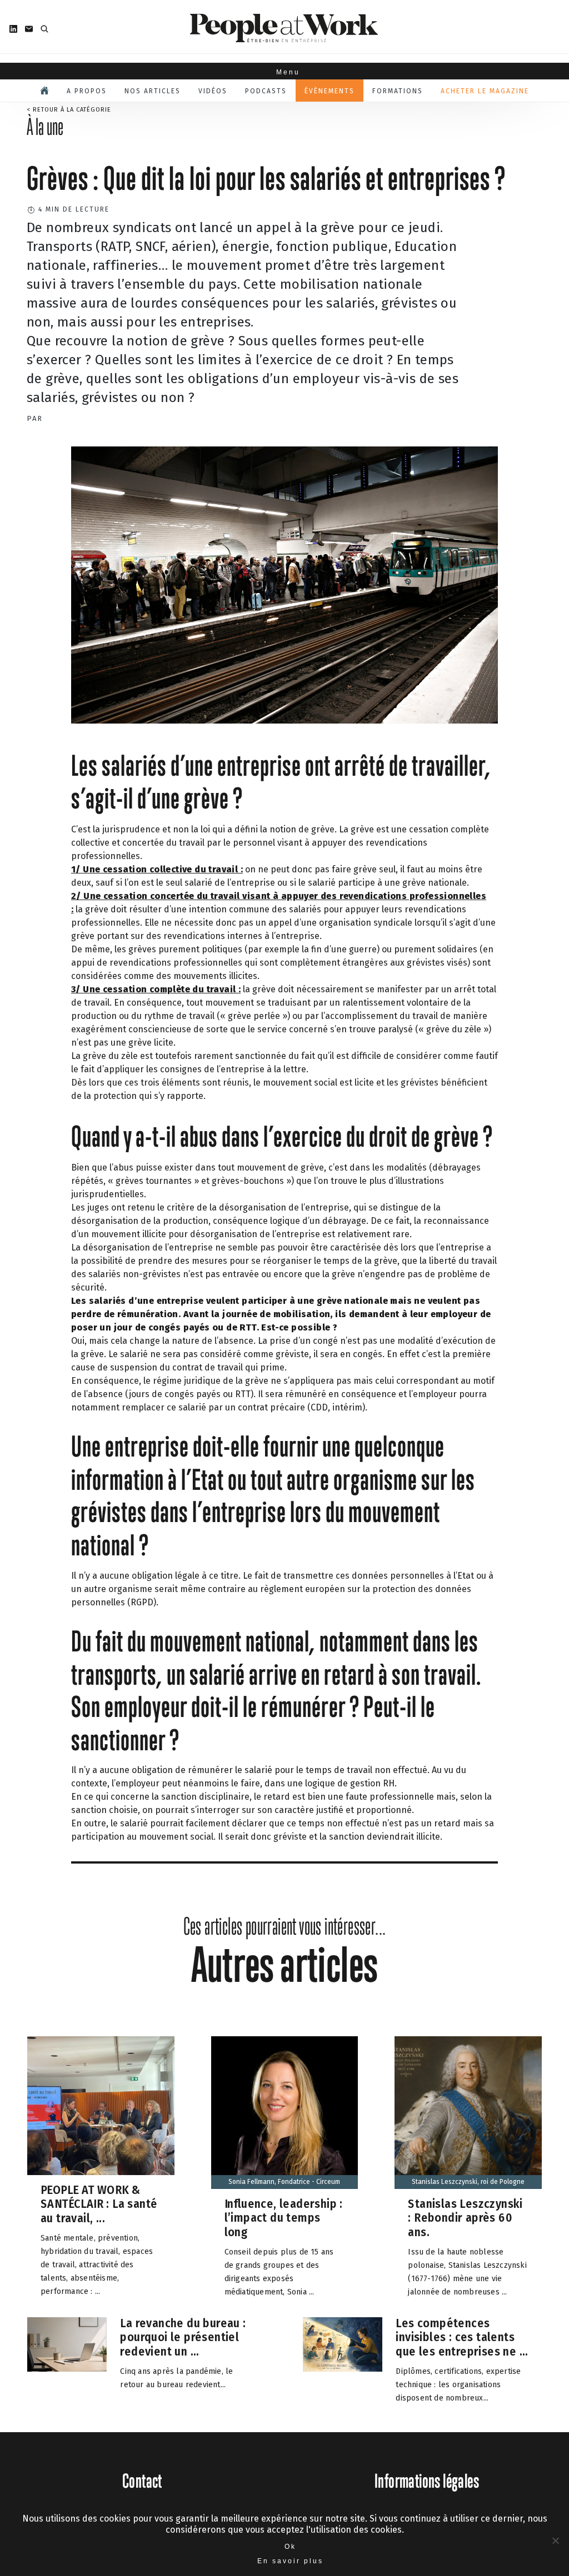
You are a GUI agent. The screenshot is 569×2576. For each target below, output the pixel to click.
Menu (285, 72)
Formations (398, 91)
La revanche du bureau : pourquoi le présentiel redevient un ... (183, 2337)
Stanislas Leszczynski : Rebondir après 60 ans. (465, 2218)
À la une (45, 127)
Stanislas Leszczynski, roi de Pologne (468, 2182)
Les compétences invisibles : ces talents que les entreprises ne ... (462, 2337)
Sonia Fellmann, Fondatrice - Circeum (284, 2182)
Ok (290, 2547)
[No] (555, 2540)
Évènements (330, 91)
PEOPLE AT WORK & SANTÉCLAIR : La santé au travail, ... (99, 2204)
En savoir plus (290, 2561)
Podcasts (266, 91)
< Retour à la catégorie (69, 110)
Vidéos (213, 91)
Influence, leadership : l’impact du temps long (284, 2218)
